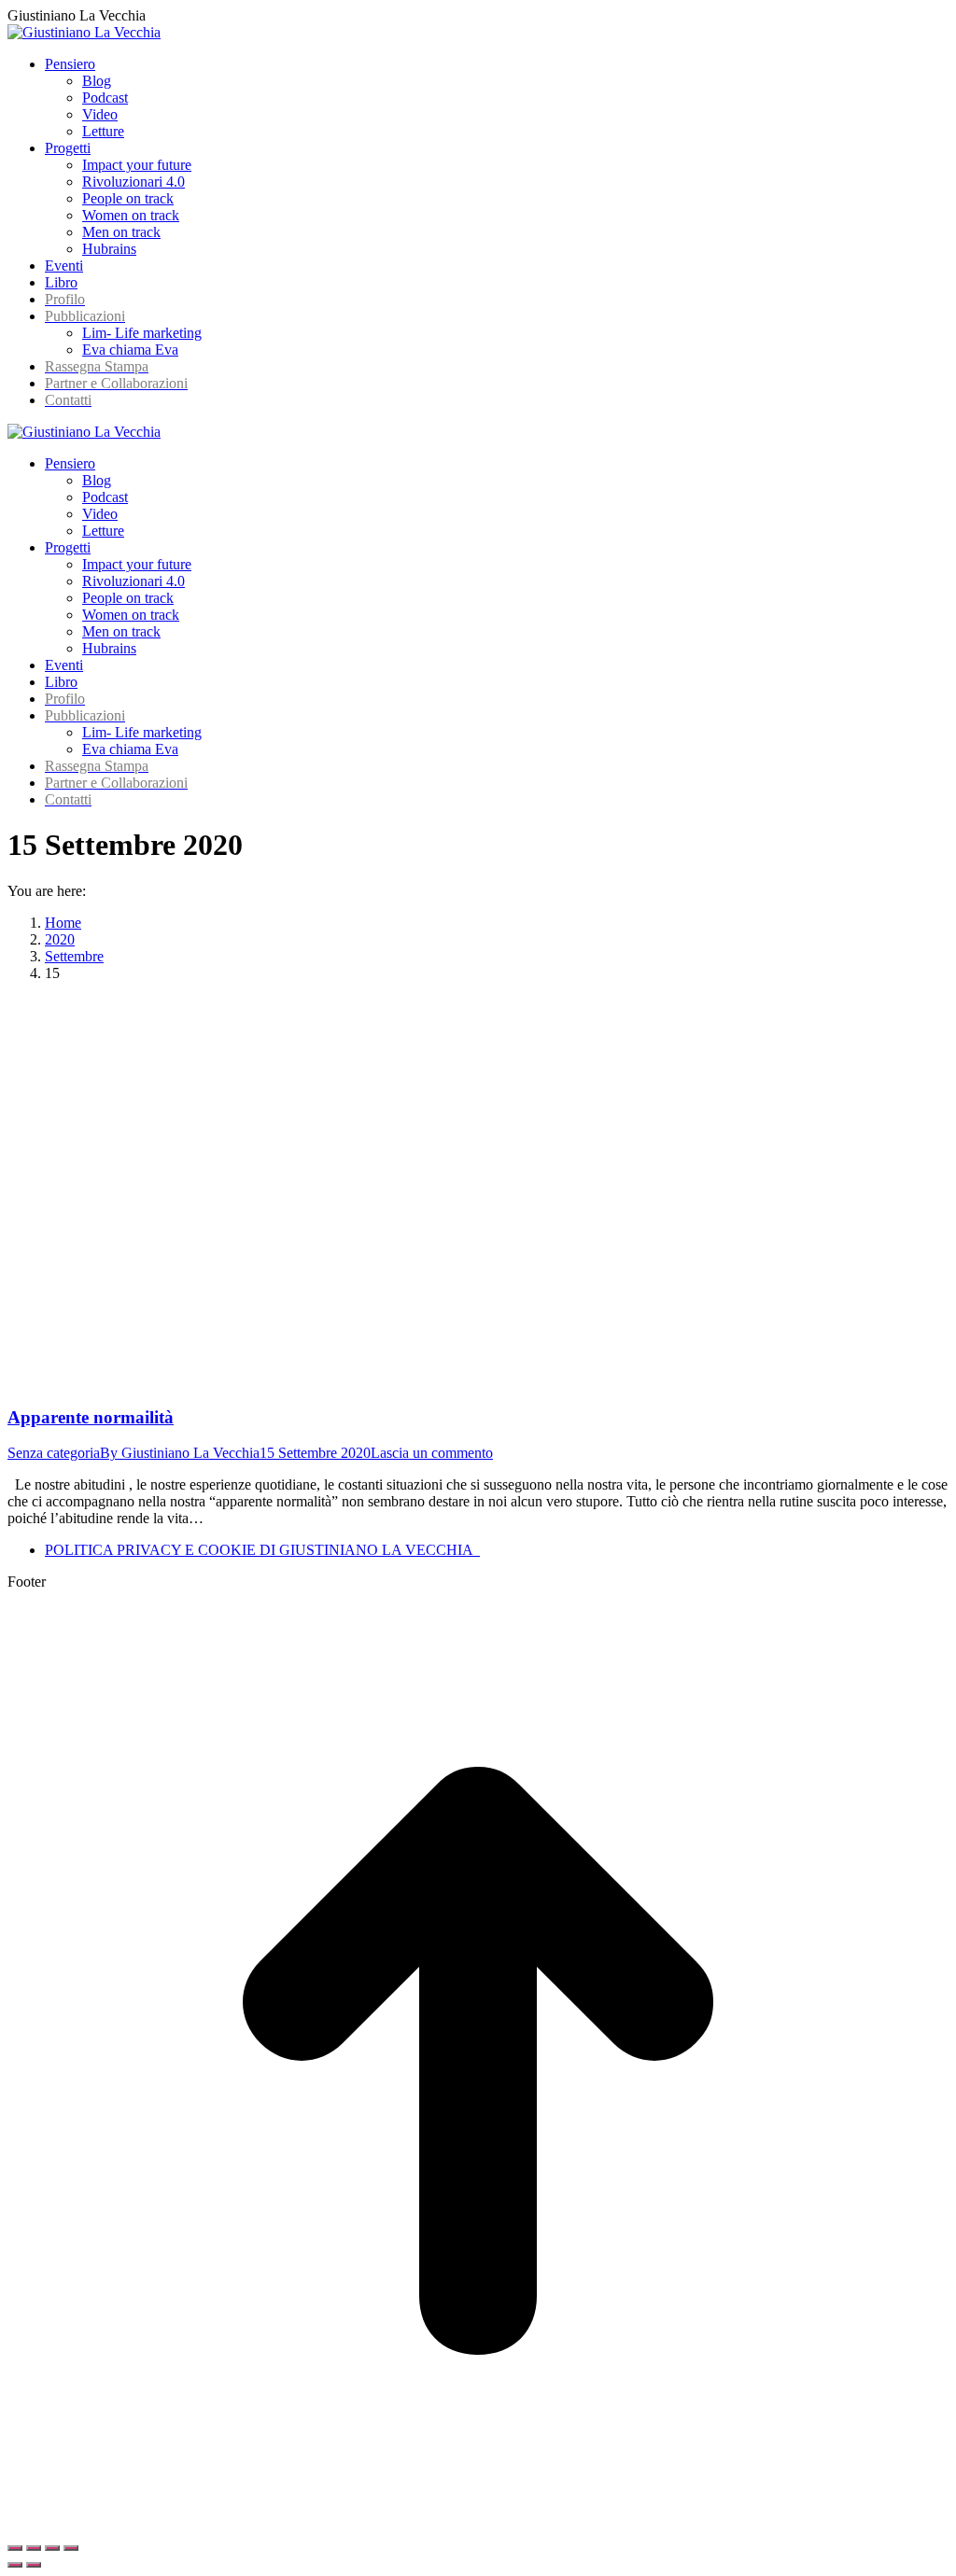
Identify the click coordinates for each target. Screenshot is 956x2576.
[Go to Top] (478, 2526)
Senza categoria (54, 1453)
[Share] (34, 2548)
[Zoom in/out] (71, 2548)
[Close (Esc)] (15, 2548)
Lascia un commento (432, 1453)
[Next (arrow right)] (34, 2565)
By (180, 1453)
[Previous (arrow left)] (15, 2565)
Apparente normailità (91, 1417)
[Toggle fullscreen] (52, 2548)
